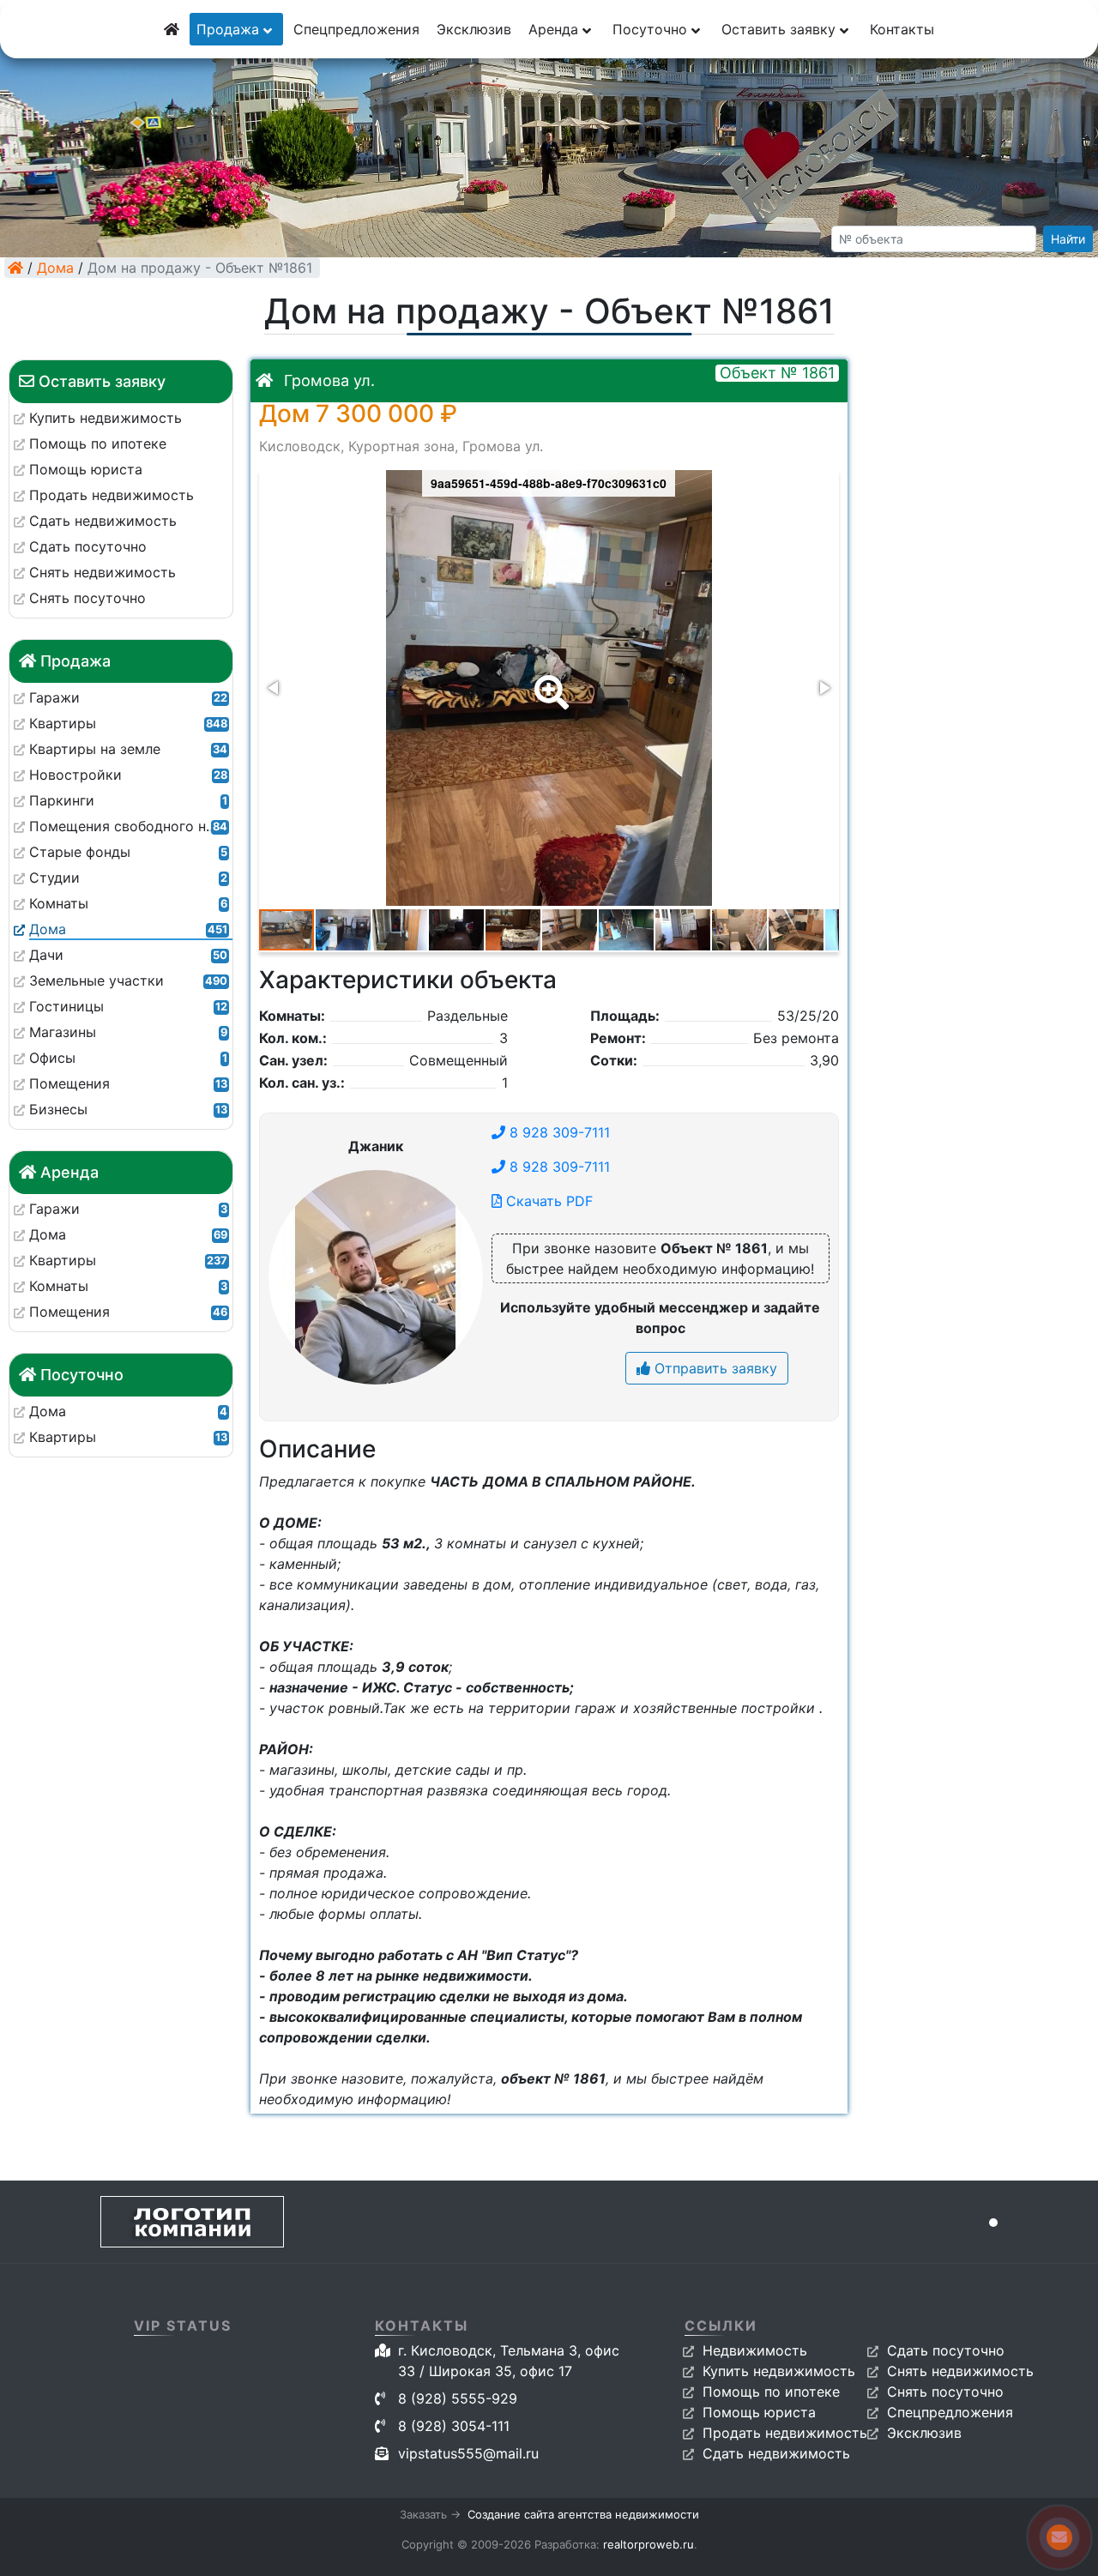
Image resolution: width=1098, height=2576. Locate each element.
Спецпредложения (356, 29)
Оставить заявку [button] (781, 29)
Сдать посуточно (946, 2350)
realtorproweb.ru (649, 2544)
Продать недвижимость (785, 2433)
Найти (1068, 239)
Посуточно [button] (652, 29)
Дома (55, 268)
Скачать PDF (547, 1201)
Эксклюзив (474, 29)
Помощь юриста (759, 2412)
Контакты (902, 29)
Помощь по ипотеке (771, 2392)
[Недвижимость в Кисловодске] (15, 268)
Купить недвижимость (779, 2371)
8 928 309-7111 (558, 1132)
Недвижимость (755, 2350)
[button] (548, 680)
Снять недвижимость (960, 2371)
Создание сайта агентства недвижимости (583, 2514)
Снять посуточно (945, 2392)
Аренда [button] (555, 29)
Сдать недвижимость (776, 2453)
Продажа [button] (230, 29)
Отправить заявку (714, 1368)
